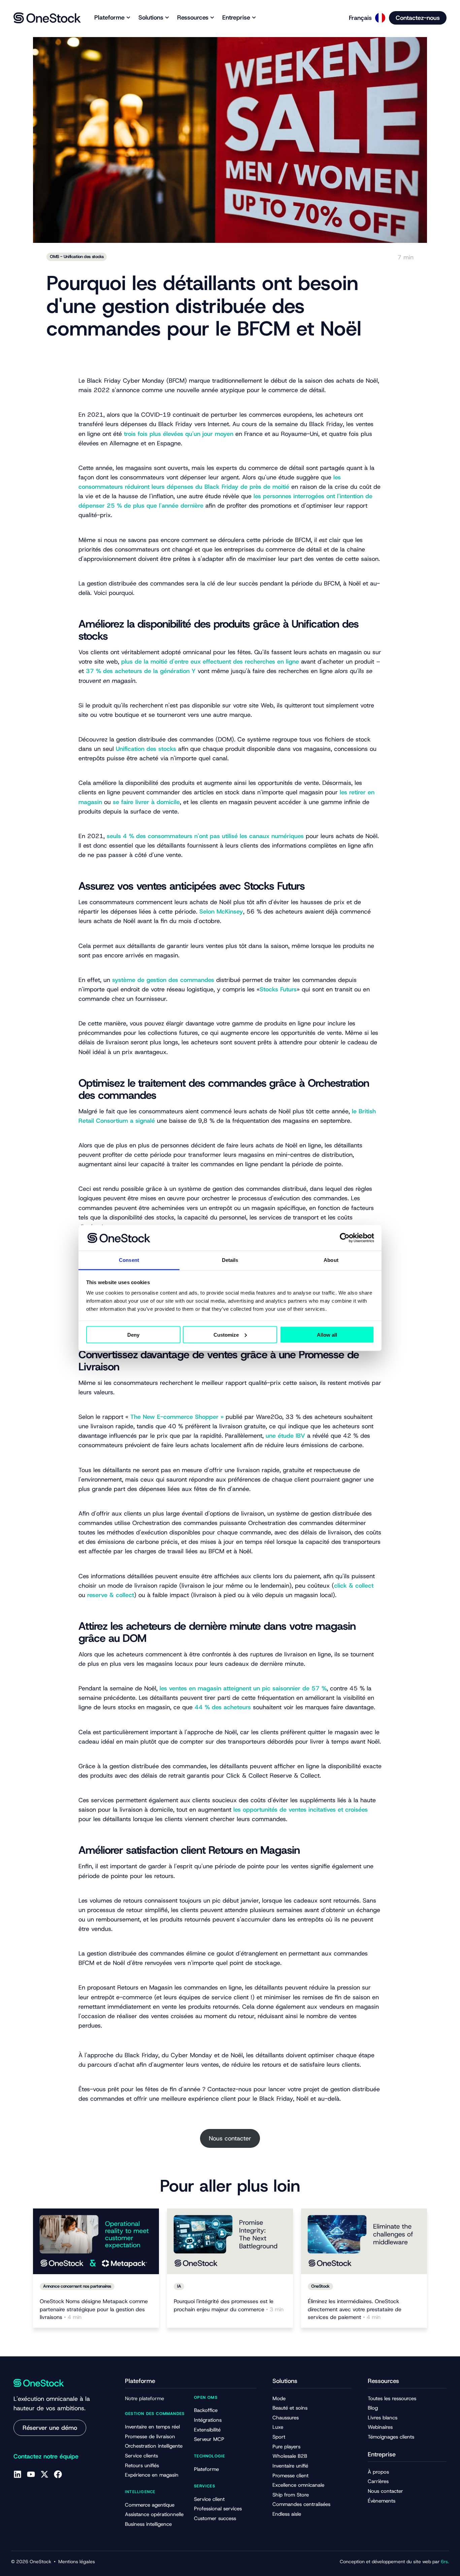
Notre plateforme (144, 2398)
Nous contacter (230, 2138)
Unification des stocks (147, 749)
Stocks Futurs (278, 989)
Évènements (382, 2501)
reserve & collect (111, 1595)
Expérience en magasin (152, 2475)
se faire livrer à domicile (146, 802)
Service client (209, 2499)
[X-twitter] (44, 2474)
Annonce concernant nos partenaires (77, 2286)
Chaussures (286, 2418)
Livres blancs (383, 2418)
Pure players (286, 2447)
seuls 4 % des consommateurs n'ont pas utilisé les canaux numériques (205, 836)
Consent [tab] (129, 1260)
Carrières (378, 2481)
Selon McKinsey (221, 912)
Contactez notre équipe (46, 2456)
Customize (226, 1334)
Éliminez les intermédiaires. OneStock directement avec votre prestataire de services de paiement (355, 2309)
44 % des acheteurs (223, 1707)
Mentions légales (77, 2562)
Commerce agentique (150, 2505)
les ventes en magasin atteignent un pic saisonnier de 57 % (243, 1688)
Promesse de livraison (150, 2437)
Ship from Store (291, 2495)
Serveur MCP (209, 2439)
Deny (133, 1334)
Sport (279, 2437)
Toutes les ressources (392, 2398)
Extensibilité (207, 2430)
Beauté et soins (290, 2408)
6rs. (445, 2562)
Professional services (218, 2509)
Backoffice (206, 2410)
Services (205, 2486)
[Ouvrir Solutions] (167, 18)
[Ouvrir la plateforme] (128, 18)
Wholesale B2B (290, 2456)
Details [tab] (230, 1260)
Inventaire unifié (290, 2466)
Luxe (278, 2427)
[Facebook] (58, 2474)
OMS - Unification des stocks (77, 257)
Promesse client (290, 2476)
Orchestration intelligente (154, 2446)
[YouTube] (31, 2474)
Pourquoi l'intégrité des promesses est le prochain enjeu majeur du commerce (229, 2305)
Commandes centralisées (301, 2504)
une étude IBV (285, 1436)
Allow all (327, 1334)
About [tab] (331, 1260)
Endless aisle (287, 2514)
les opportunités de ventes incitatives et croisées (301, 1810)
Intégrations (208, 2420)
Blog (373, 2408)
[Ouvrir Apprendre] (212, 18)
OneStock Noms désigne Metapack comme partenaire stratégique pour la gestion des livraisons (94, 2309)
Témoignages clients (391, 2437)
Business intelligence (148, 2524)
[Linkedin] (18, 2474)
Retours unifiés (142, 2466)
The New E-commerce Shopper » (177, 1417)
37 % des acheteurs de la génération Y (141, 671)
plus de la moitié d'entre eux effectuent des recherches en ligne (210, 662)
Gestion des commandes (155, 2414)
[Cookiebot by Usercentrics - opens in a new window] (345, 1238)
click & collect (354, 1586)
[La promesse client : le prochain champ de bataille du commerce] (230, 2241)
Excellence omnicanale (298, 2485)
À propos (378, 2472)
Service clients (141, 2456)
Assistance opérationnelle (154, 2514)
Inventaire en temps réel (152, 2427)
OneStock (320, 2286)
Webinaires (380, 2427)
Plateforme (206, 2469)
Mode (279, 2398)
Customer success (215, 2518)
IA (179, 2286)
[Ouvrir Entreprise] (254, 18)
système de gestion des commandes (163, 980)
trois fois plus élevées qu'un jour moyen (179, 434)
